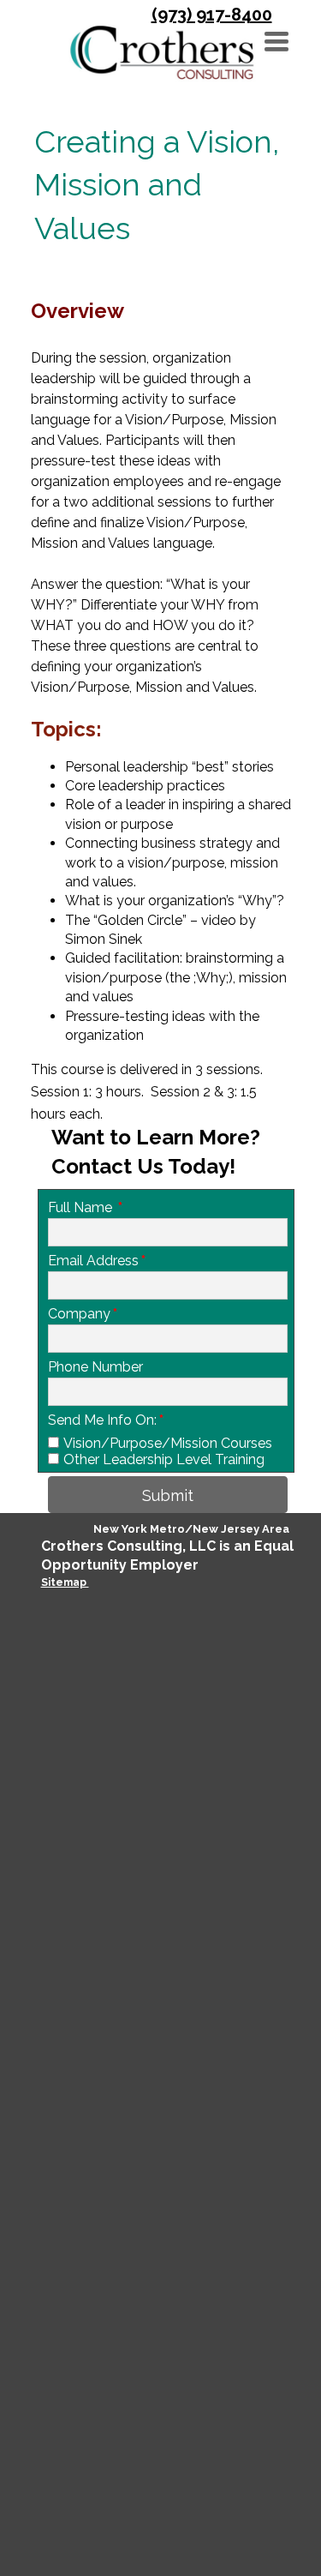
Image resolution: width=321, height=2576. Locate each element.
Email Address (97, 1261)
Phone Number (95, 1367)
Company (83, 1314)
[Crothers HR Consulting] (161, 52)
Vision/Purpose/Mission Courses (168, 1443)
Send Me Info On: (106, 1420)
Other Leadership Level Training (164, 1459)
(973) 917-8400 (212, 15)
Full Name (85, 1207)
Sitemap (65, 1582)
